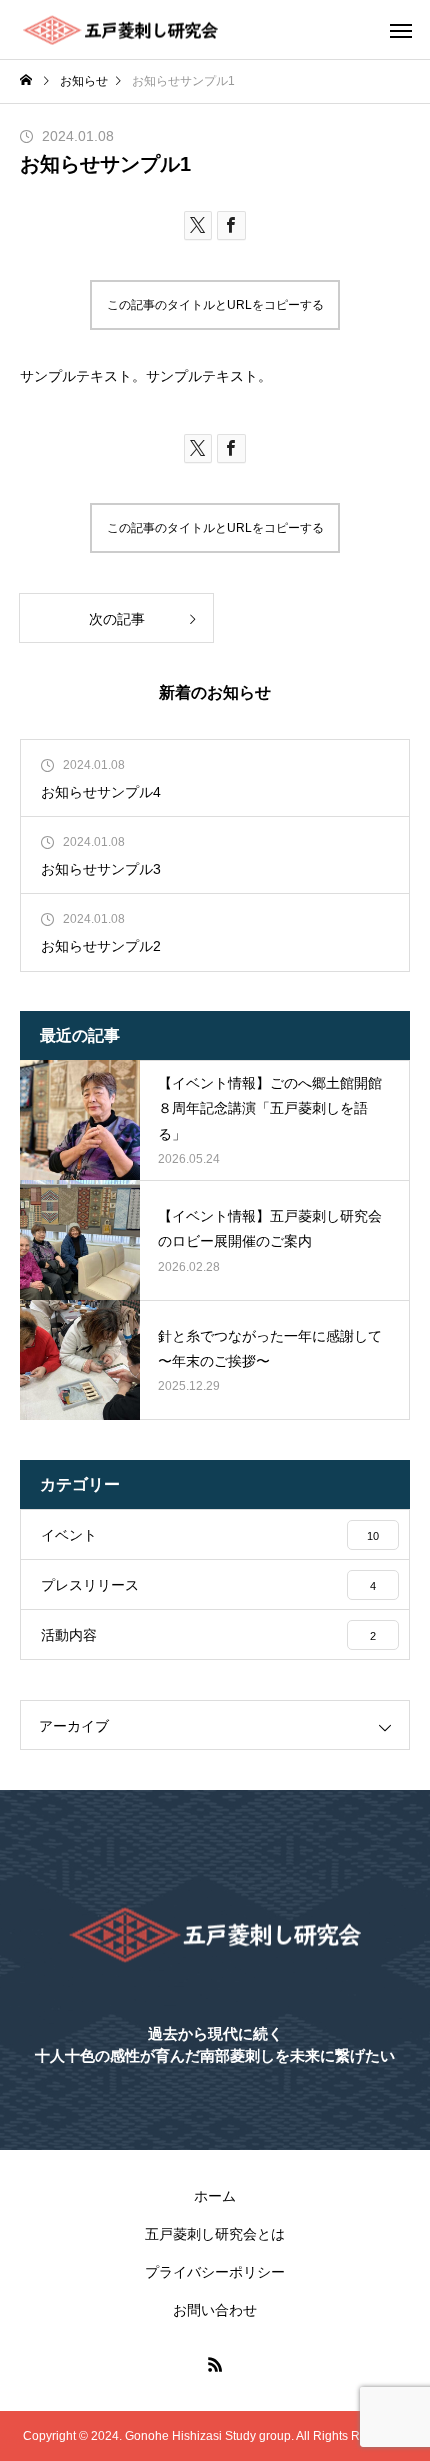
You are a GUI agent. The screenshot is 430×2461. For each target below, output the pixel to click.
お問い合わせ (215, 2310)
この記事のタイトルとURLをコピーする (215, 305)
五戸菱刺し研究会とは (215, 2234)
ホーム (215, 2196)
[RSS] (215, 2364)
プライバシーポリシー (215, 2272)
